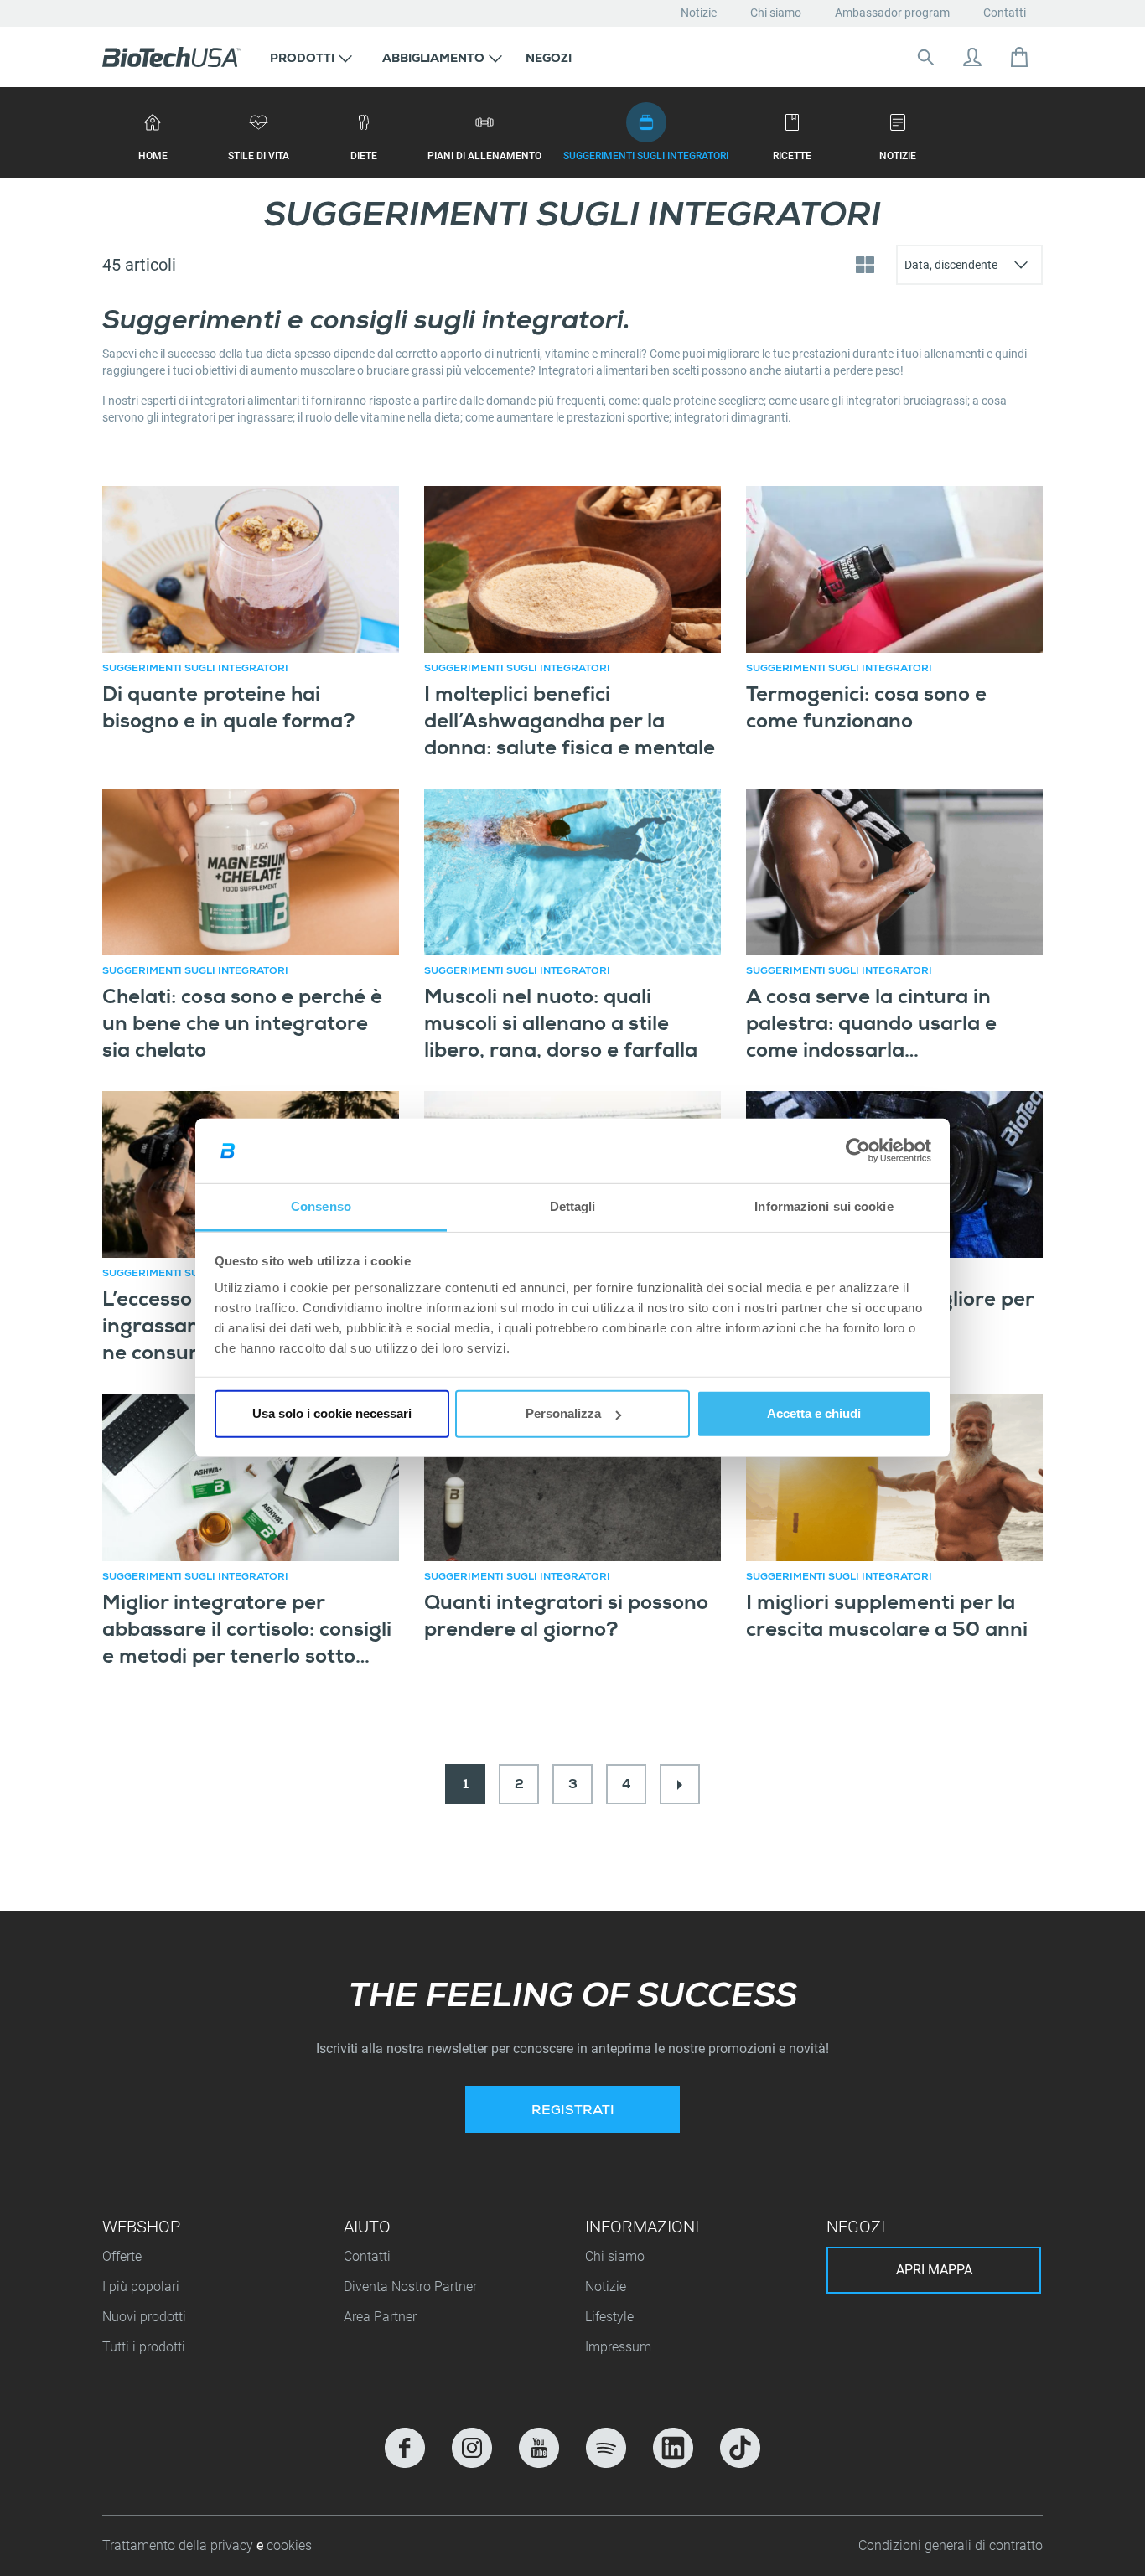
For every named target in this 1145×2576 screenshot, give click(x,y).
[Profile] (972, 57)
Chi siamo (776, 13)
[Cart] (1019, 57)
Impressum (618, 2347)
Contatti (1005, 13)
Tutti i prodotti (144, 2347)
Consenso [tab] (321, 1206)
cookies (289, 2545)
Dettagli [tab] (573, 1206)
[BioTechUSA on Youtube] (539, 2448)
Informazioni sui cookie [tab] (824, 1206)
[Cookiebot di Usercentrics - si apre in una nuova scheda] (858, 1151)
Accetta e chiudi (814, 1413)
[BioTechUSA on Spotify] (606, 2448)
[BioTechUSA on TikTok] (740, 2448)
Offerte (122, 2256)
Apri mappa (934, 2270)
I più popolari (141, 2286)
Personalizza (563, 1413)
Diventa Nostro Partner (410, 2286)
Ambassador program (892, 13)
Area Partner (380, 2317)
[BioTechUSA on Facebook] (405, 2448)
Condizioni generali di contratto (951, 2545)
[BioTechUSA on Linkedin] (673, 2448)
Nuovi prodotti (144, 2317)
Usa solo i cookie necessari (332, 1413)
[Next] (680, 1784)
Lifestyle (609, 2317)
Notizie (699, 13)
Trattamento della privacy (179, 2545)
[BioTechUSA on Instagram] (472, 2448)
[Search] (925, 57)
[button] (311, 57)
